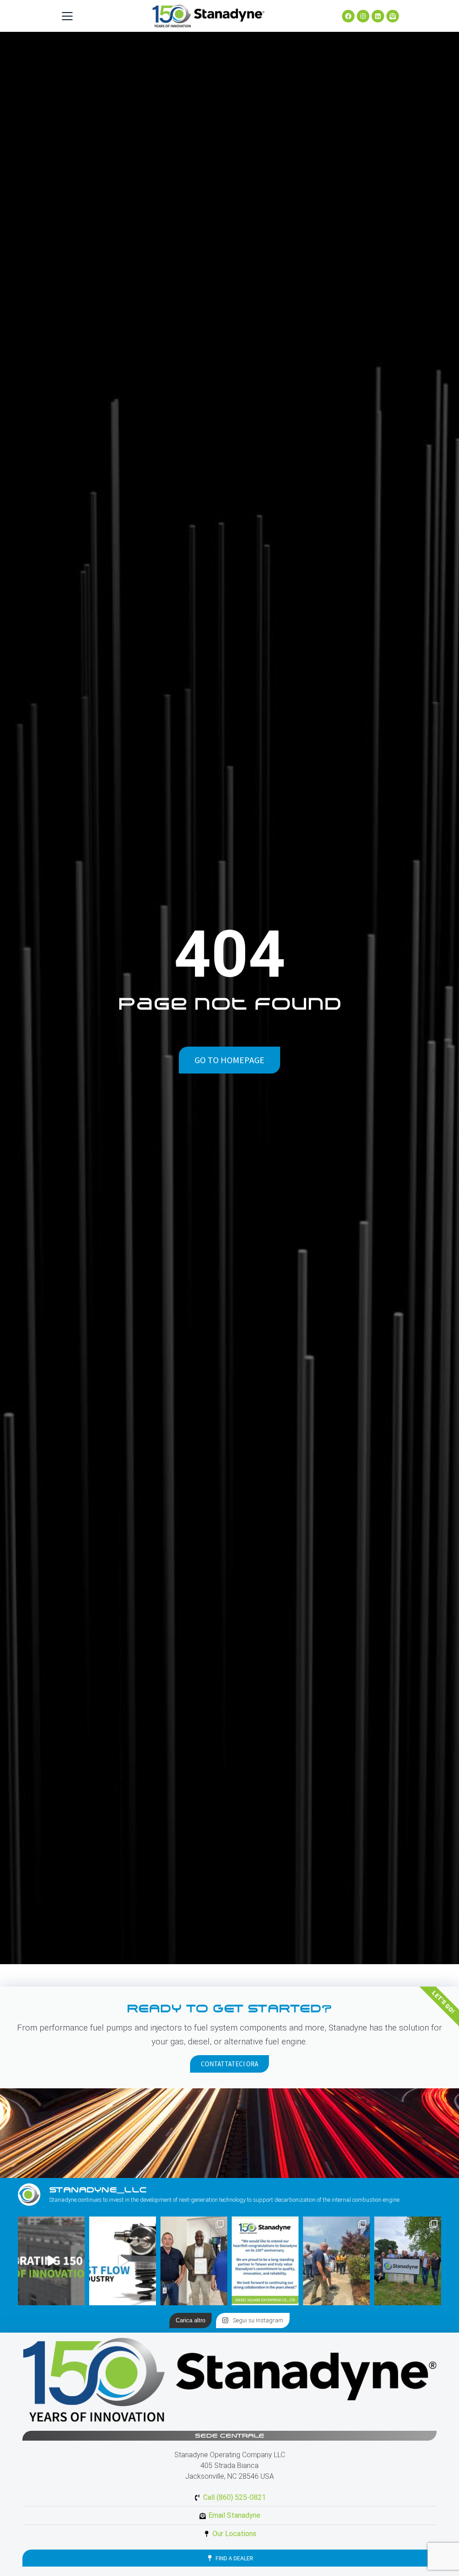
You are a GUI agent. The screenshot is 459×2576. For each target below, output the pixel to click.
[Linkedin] (378, 16)
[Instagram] (363, 16)
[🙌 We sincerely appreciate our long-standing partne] (265, 2261)
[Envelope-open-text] (393, 16)
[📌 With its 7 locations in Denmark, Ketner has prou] (408, 2261)
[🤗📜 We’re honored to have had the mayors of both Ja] (194, 2261)
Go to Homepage (229, 1060)
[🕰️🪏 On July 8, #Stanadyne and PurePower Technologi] (336, 2261)
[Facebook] (348, 16)
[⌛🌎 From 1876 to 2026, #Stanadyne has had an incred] (51, 2261)
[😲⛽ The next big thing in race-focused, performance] (123, 2261)
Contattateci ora (229, 2064)
